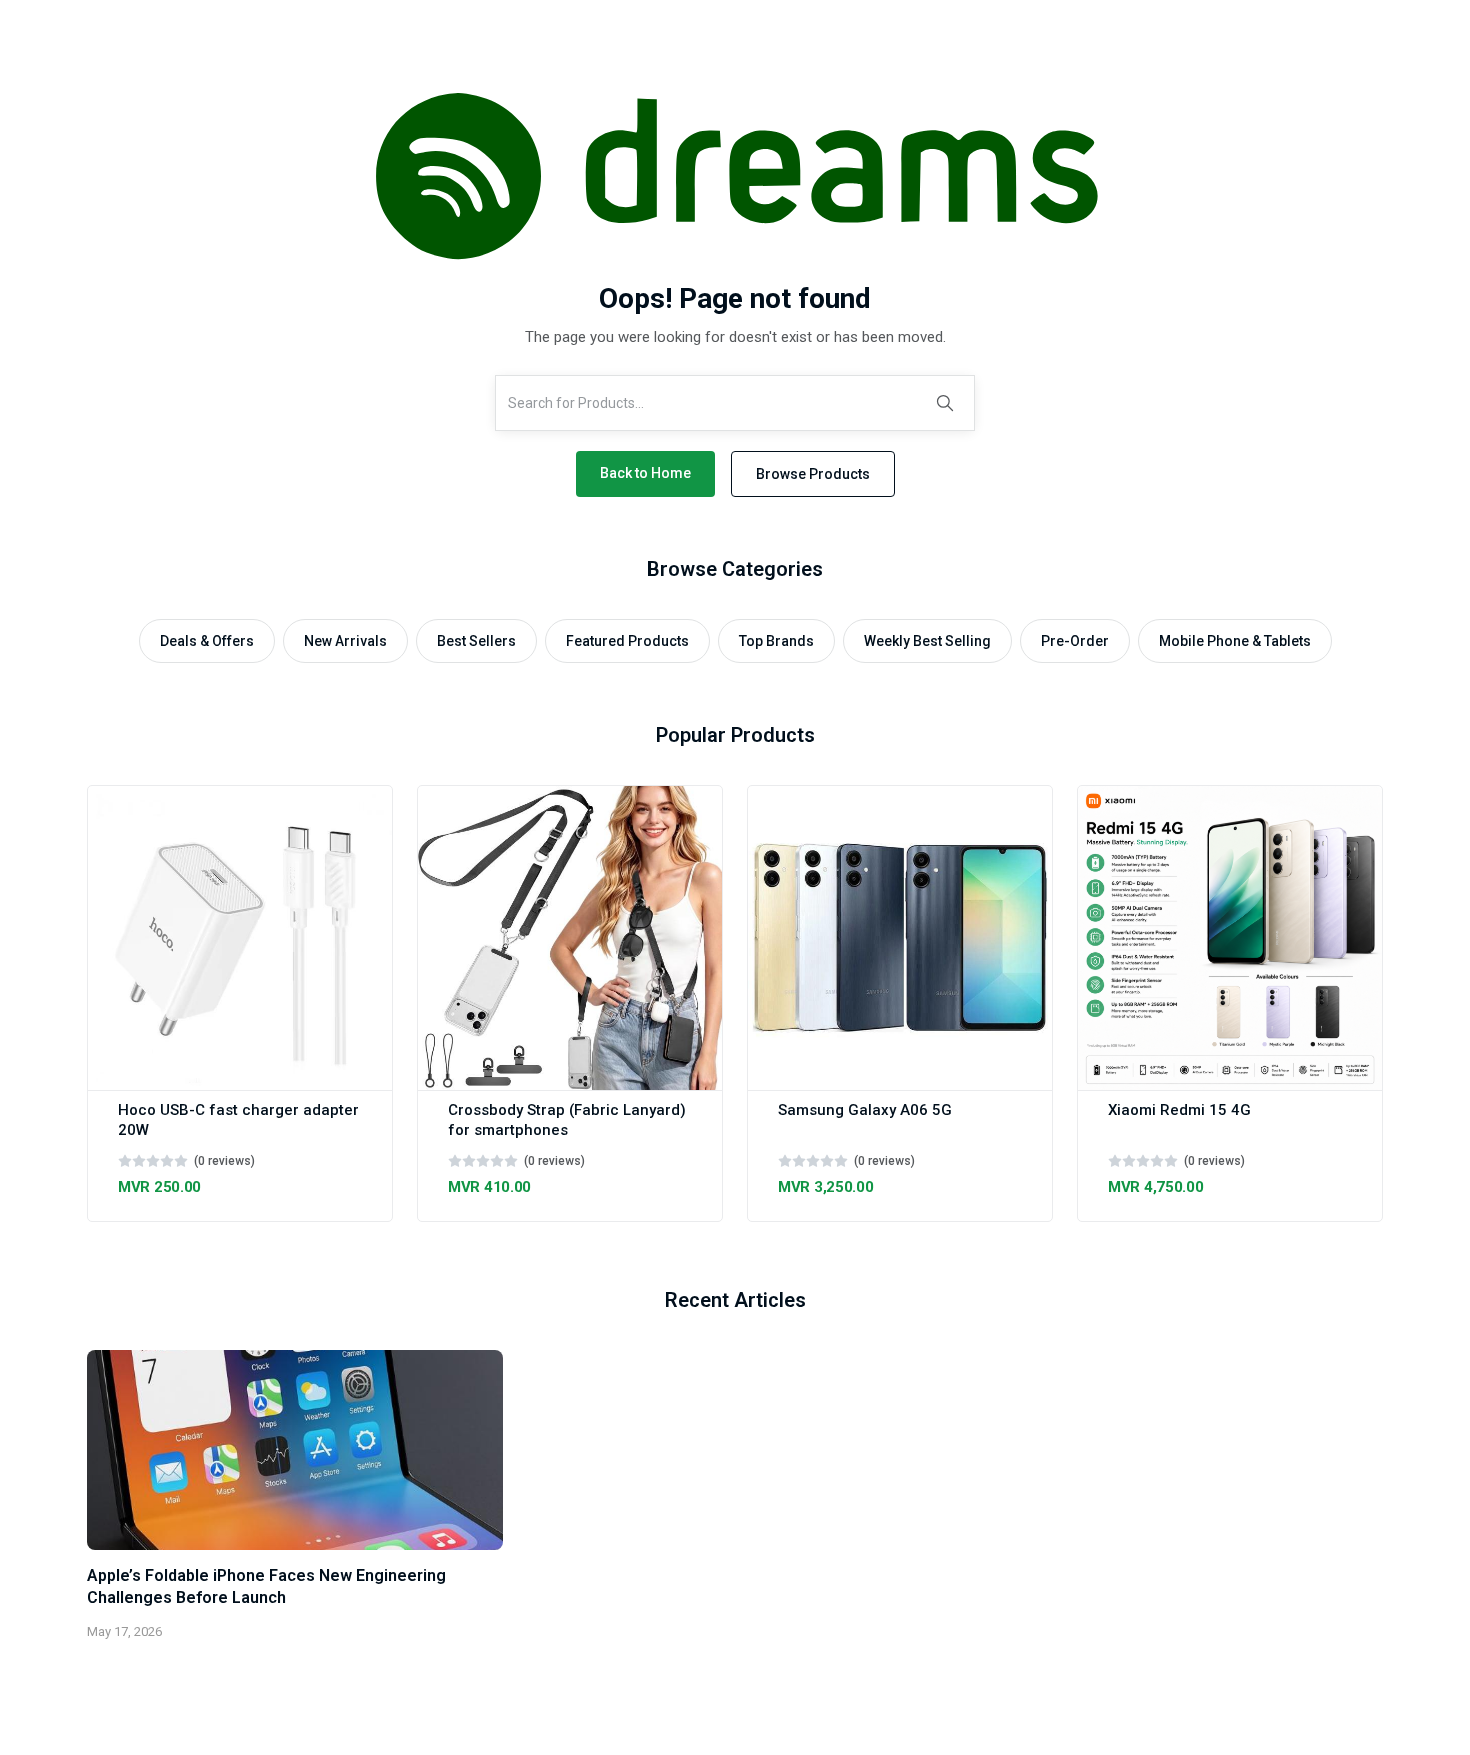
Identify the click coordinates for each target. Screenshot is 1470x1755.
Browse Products (813, 474)
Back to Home (645, 473)
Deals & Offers (207, 641)
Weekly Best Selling (927, 641)
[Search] (945, 403)
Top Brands (776, 641)
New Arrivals (345, 641)
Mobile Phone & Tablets (1235, 641)
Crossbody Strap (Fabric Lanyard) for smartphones (567, 1120)
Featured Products (627, 641)
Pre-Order (1075, 641)
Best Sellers (476, 641)
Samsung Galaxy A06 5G (865, 1110)
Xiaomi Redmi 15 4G (1179, 1110)
